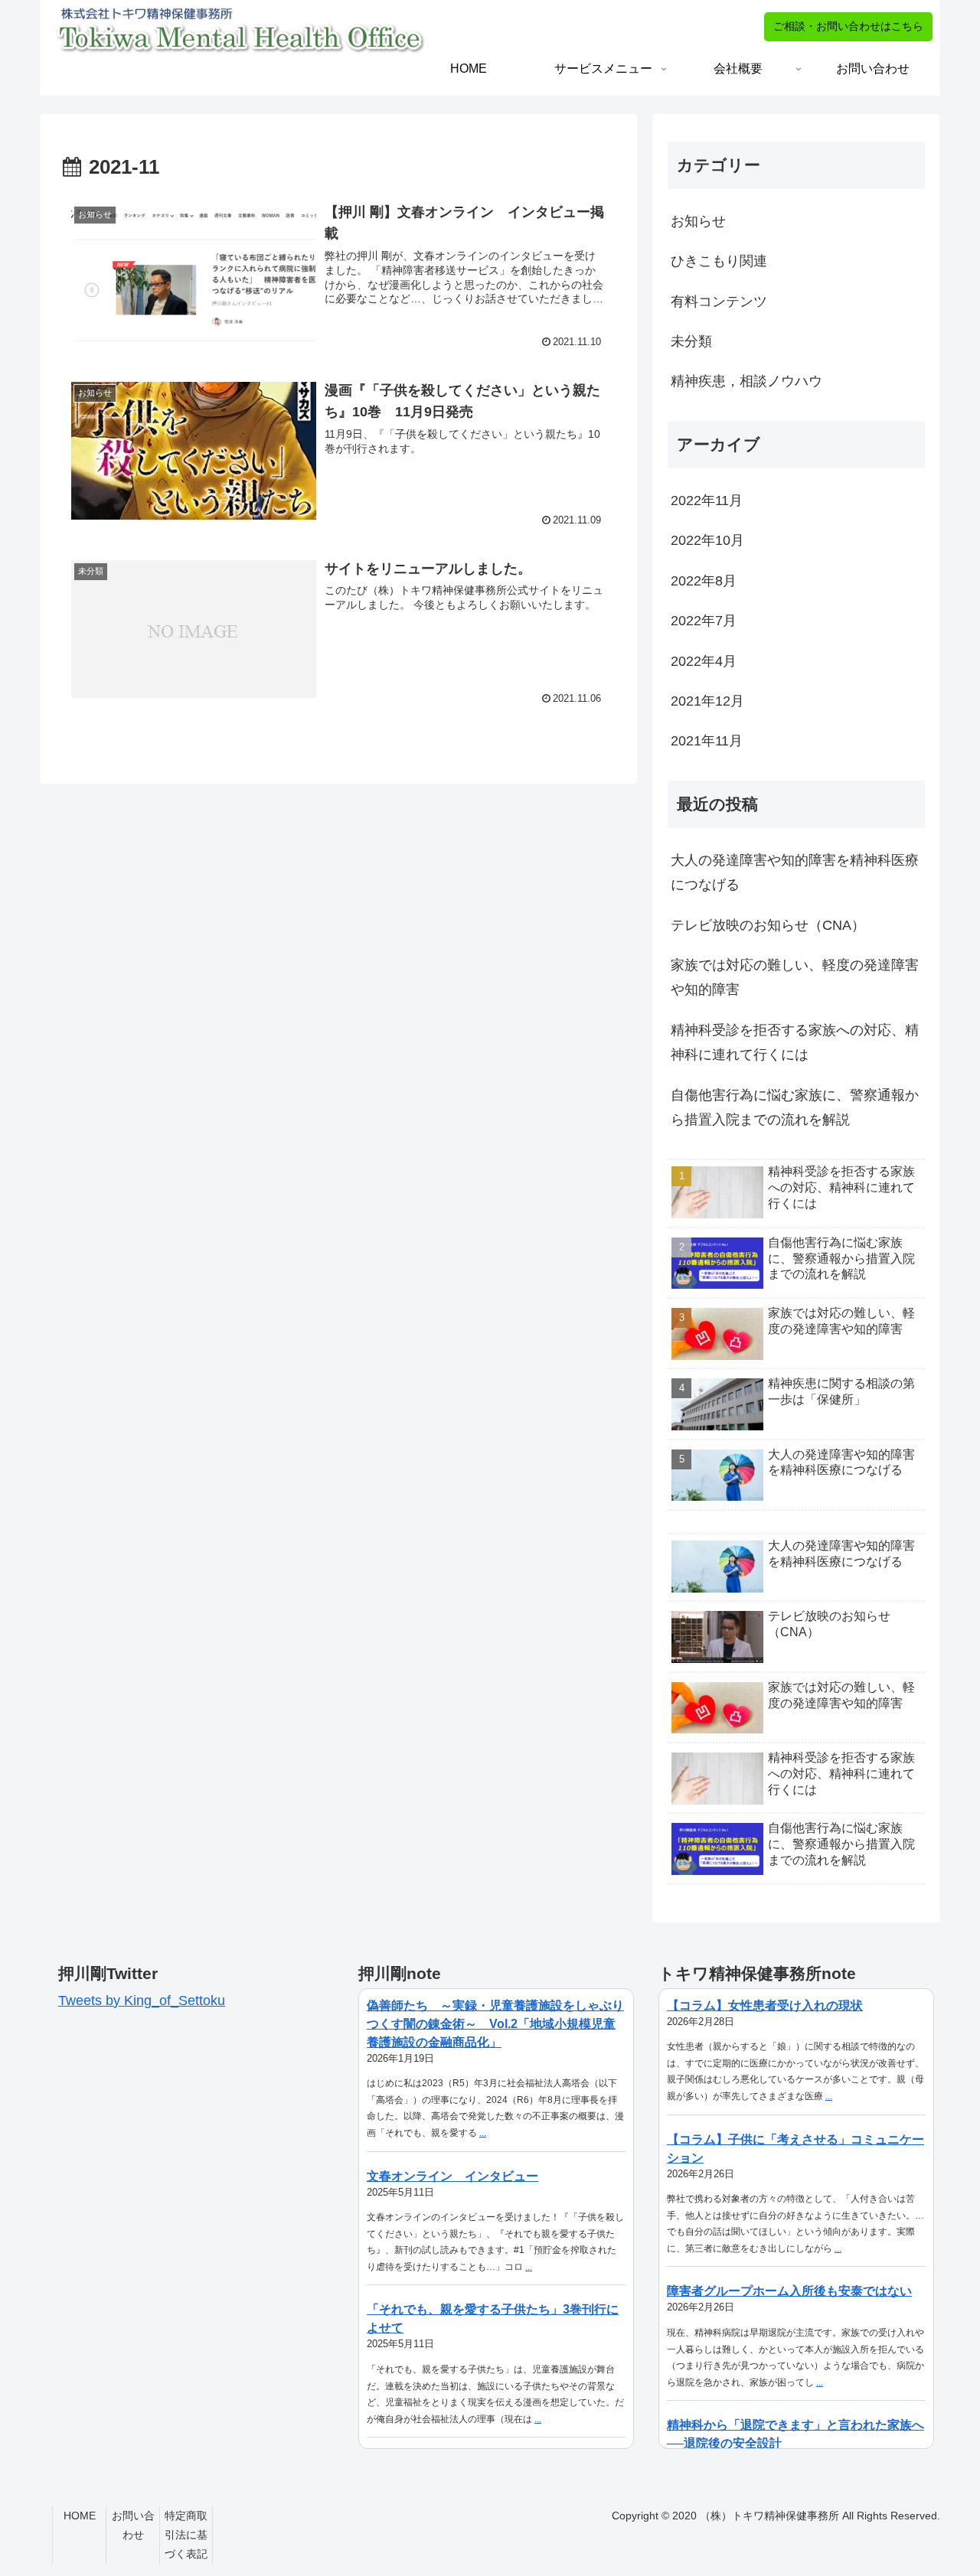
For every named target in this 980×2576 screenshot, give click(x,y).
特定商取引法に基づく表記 (186, 2535)
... (483, 2133)
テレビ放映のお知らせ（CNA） (768, 925)
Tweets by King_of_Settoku (142, 2000)
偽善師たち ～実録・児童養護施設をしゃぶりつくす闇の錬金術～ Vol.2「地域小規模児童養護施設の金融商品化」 (495, 2024)
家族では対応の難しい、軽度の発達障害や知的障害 (795, 977)
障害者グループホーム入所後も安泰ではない (789, 2291)
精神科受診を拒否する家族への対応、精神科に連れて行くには (795, 1042)
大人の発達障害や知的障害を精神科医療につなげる (795, 872)
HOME (80, 2516)
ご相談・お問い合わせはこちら (848, 26)
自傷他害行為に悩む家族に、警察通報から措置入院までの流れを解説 (795, 1107)
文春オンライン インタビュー (452, 2176)
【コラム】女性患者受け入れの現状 (765, 2005)
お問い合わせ (133, 2525)
